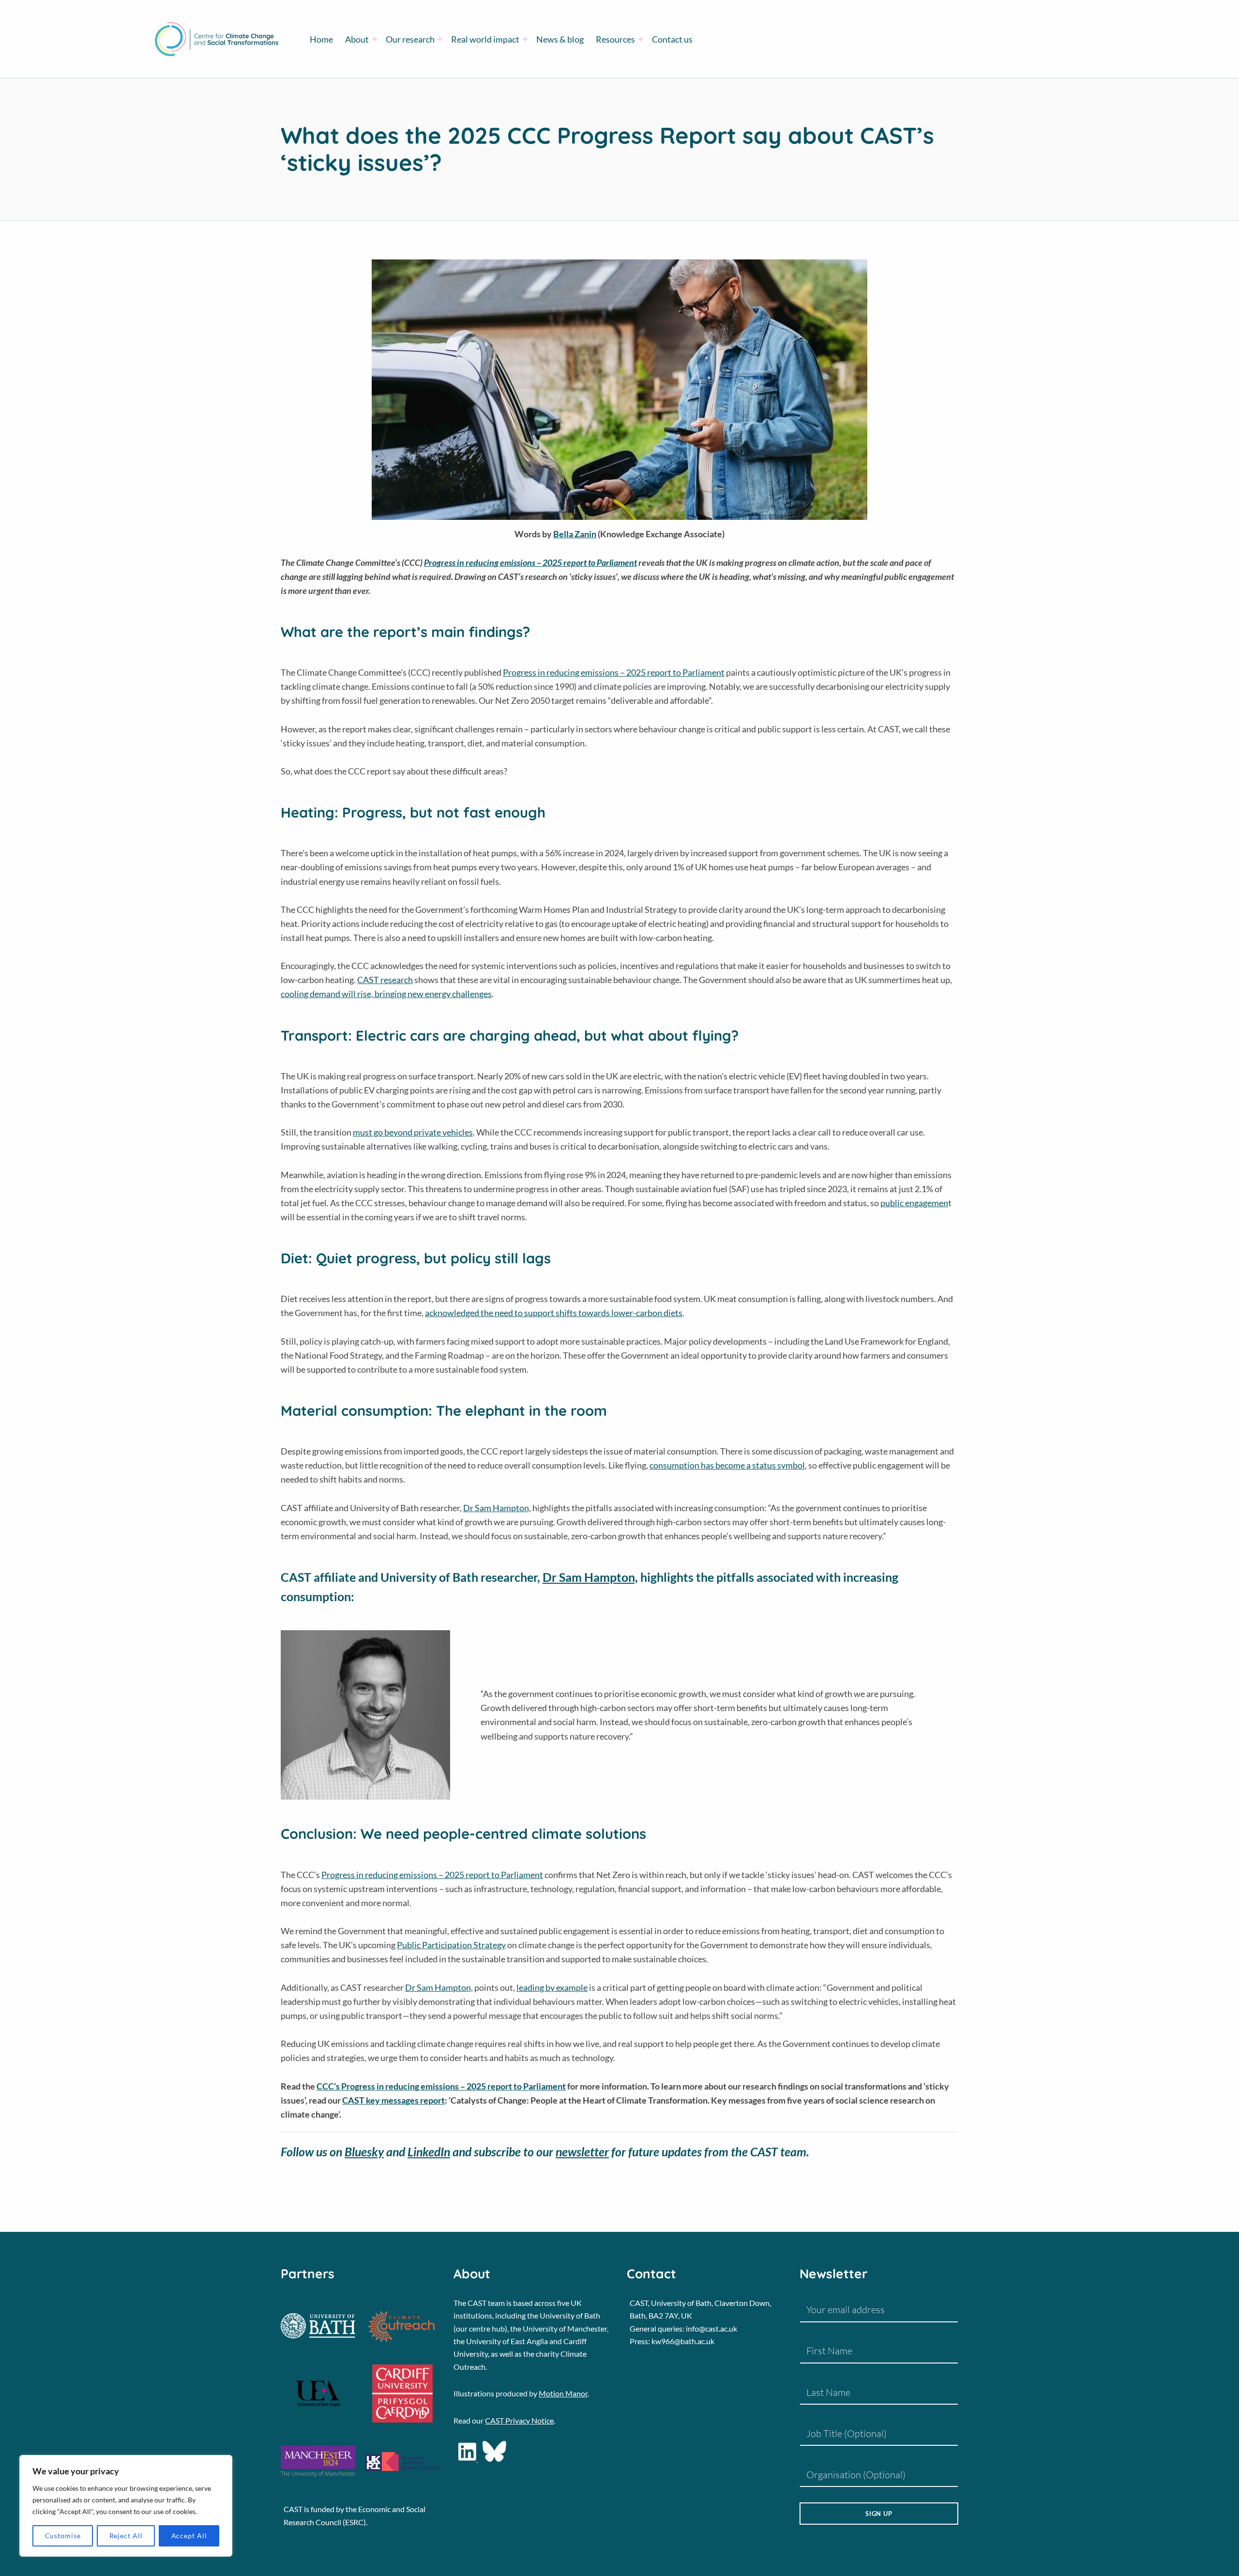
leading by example (552, 1987)
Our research (410, 39)
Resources (615, 39)
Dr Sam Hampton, (497, 1508)
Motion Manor (563, 2393)
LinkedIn (429, 2152)
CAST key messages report (393, 2100)
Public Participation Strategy (451, 1945)
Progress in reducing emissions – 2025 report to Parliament (614, 672)
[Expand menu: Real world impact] (525, 39)
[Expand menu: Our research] (440, 39)
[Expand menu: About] (375, 39)
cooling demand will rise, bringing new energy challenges (386, 994)
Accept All (189, 2536)
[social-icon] (468, 2459)
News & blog (560, 39)
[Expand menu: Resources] (641, 39)
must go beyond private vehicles (413, 1132)
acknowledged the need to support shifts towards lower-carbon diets (554, 1313)
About (357, 39)
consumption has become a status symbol (727, 1465)
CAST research (385, 980)
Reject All (126, 2536)
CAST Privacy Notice (519, 2420)
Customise (63, 2536)
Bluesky (364, 2152)
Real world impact (485, 39)
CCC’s (441, 2086)
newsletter (582, 2152)
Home (321, 39)
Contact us (672, 39)
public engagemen (914, 1203)
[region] (126, 2506)
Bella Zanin (575, 534)
